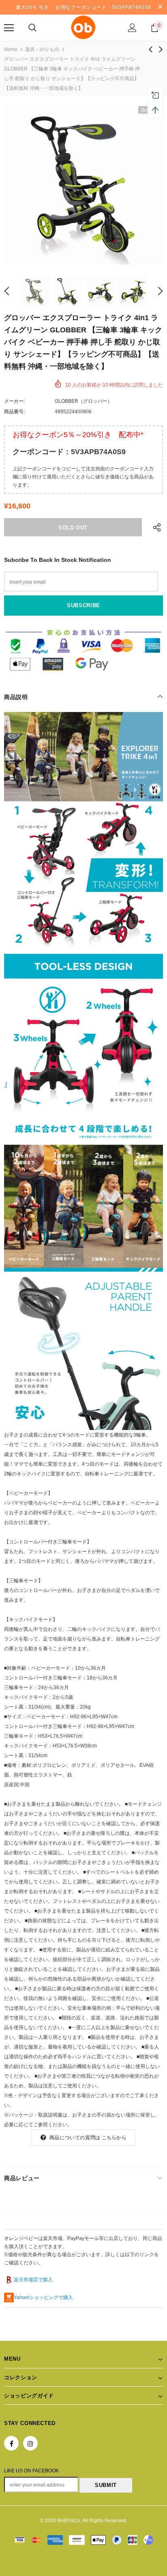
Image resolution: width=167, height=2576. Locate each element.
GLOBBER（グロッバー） (83, 401)
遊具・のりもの (42, 49)
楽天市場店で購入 (33, 2280)
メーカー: (14, 401)
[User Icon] (132, 28)
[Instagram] (30, 2443)
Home (11, 49)
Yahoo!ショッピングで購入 (43, 2298)
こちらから (114, 2138)
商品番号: (14, 412)
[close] (160, 7)
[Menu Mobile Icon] (9, 28)
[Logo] (83, 27)
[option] (83, 185)
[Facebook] (11, 2443)
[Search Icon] (32, 28)
